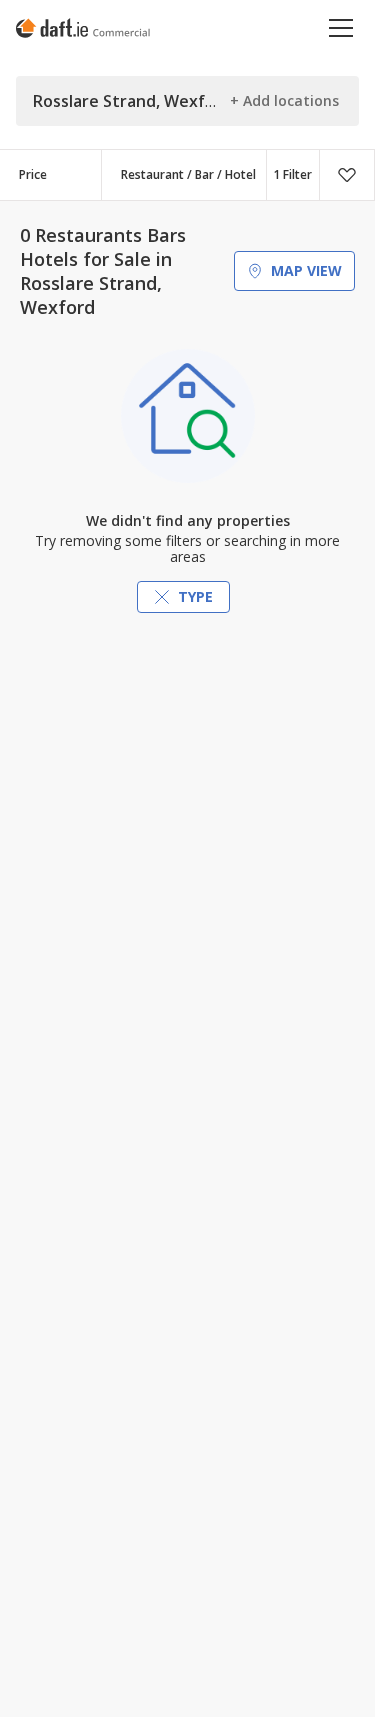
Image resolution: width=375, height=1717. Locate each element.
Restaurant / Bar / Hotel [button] (188, 174)
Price (33, 174)
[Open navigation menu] (341, 27)
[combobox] (184, 175)
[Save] (347, 175)
